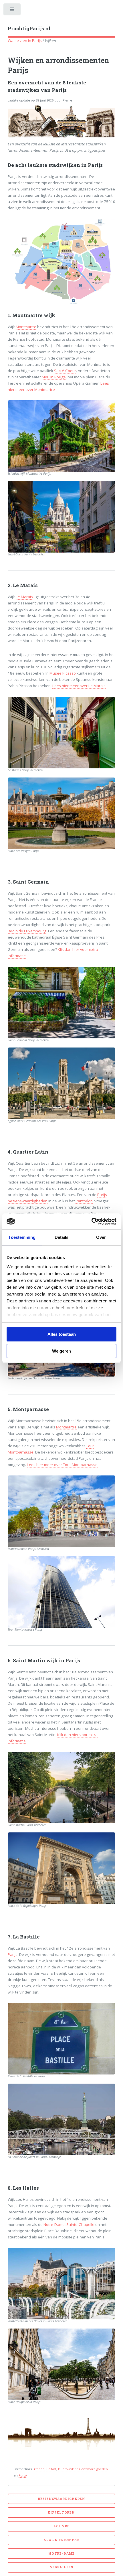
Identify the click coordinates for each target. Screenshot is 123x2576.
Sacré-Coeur (65, 371)
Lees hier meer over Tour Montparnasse (62, 1465)
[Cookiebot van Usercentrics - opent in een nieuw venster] (91, 1222)
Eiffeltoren (61, 2512)
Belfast (51, 2469)
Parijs (13, 1954)
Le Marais (24, 597)
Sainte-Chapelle (81, 2224)
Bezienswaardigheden (61, 2499)
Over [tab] (101, 1237)
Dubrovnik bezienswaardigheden (83, 2469)
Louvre (61, 2526)
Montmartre (26, 327)
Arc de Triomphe (61, 2540)
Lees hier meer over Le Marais (79, 686)
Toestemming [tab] (22, 1237)
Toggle (12, 11)
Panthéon (84, 1201)
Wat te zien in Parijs (25, 40)
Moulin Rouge (54, 377)
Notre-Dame (54, 2224)
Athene (39, 2469)
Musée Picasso (63, 673)
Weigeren (61, 1351)
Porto (23, 2475)
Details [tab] (62, 1237)
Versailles (61, 2567)
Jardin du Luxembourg (27, 931)
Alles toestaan (62, 1334)
